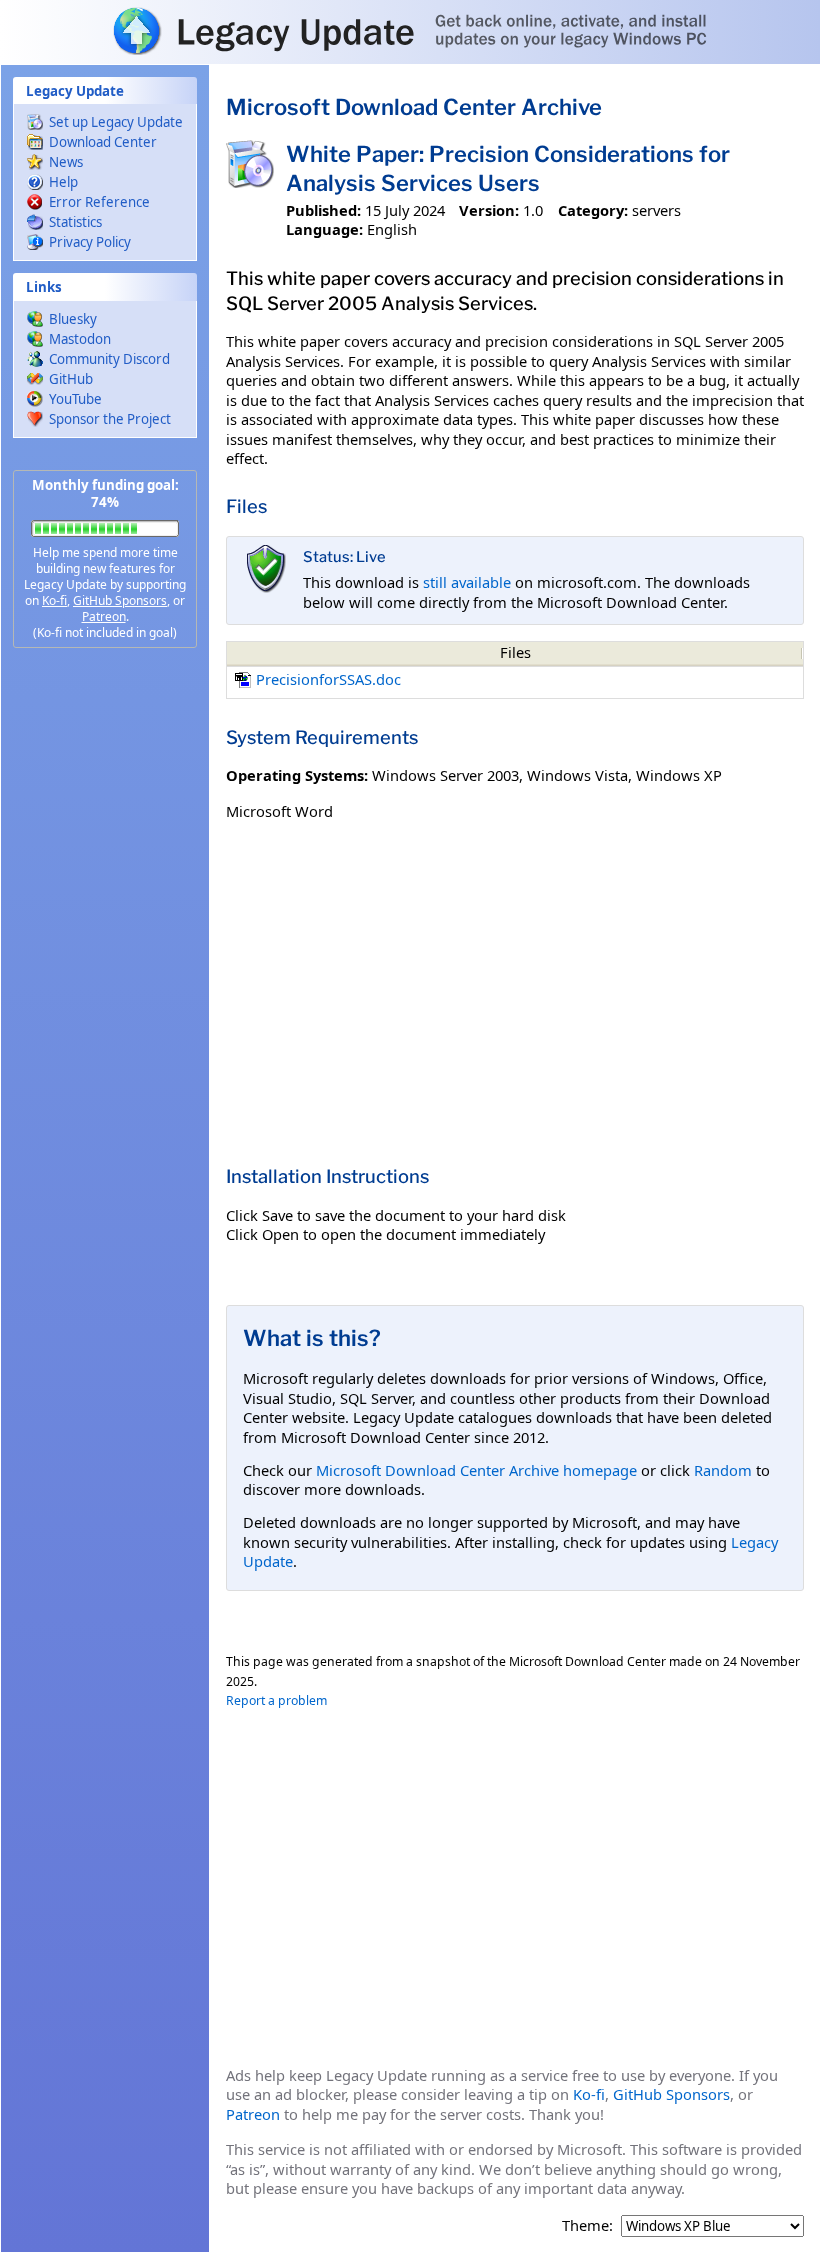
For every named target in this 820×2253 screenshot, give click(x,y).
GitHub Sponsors (120, 600)
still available (467, 582)
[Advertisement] (105, 980)
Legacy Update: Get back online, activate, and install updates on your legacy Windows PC (410, 31)
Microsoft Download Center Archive (414, 107)
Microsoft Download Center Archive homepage (476, 1470)
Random (723, 1470)
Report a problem (276, 1700)
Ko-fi (54, 600)
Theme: (587, 2225)
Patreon (104, 616)
